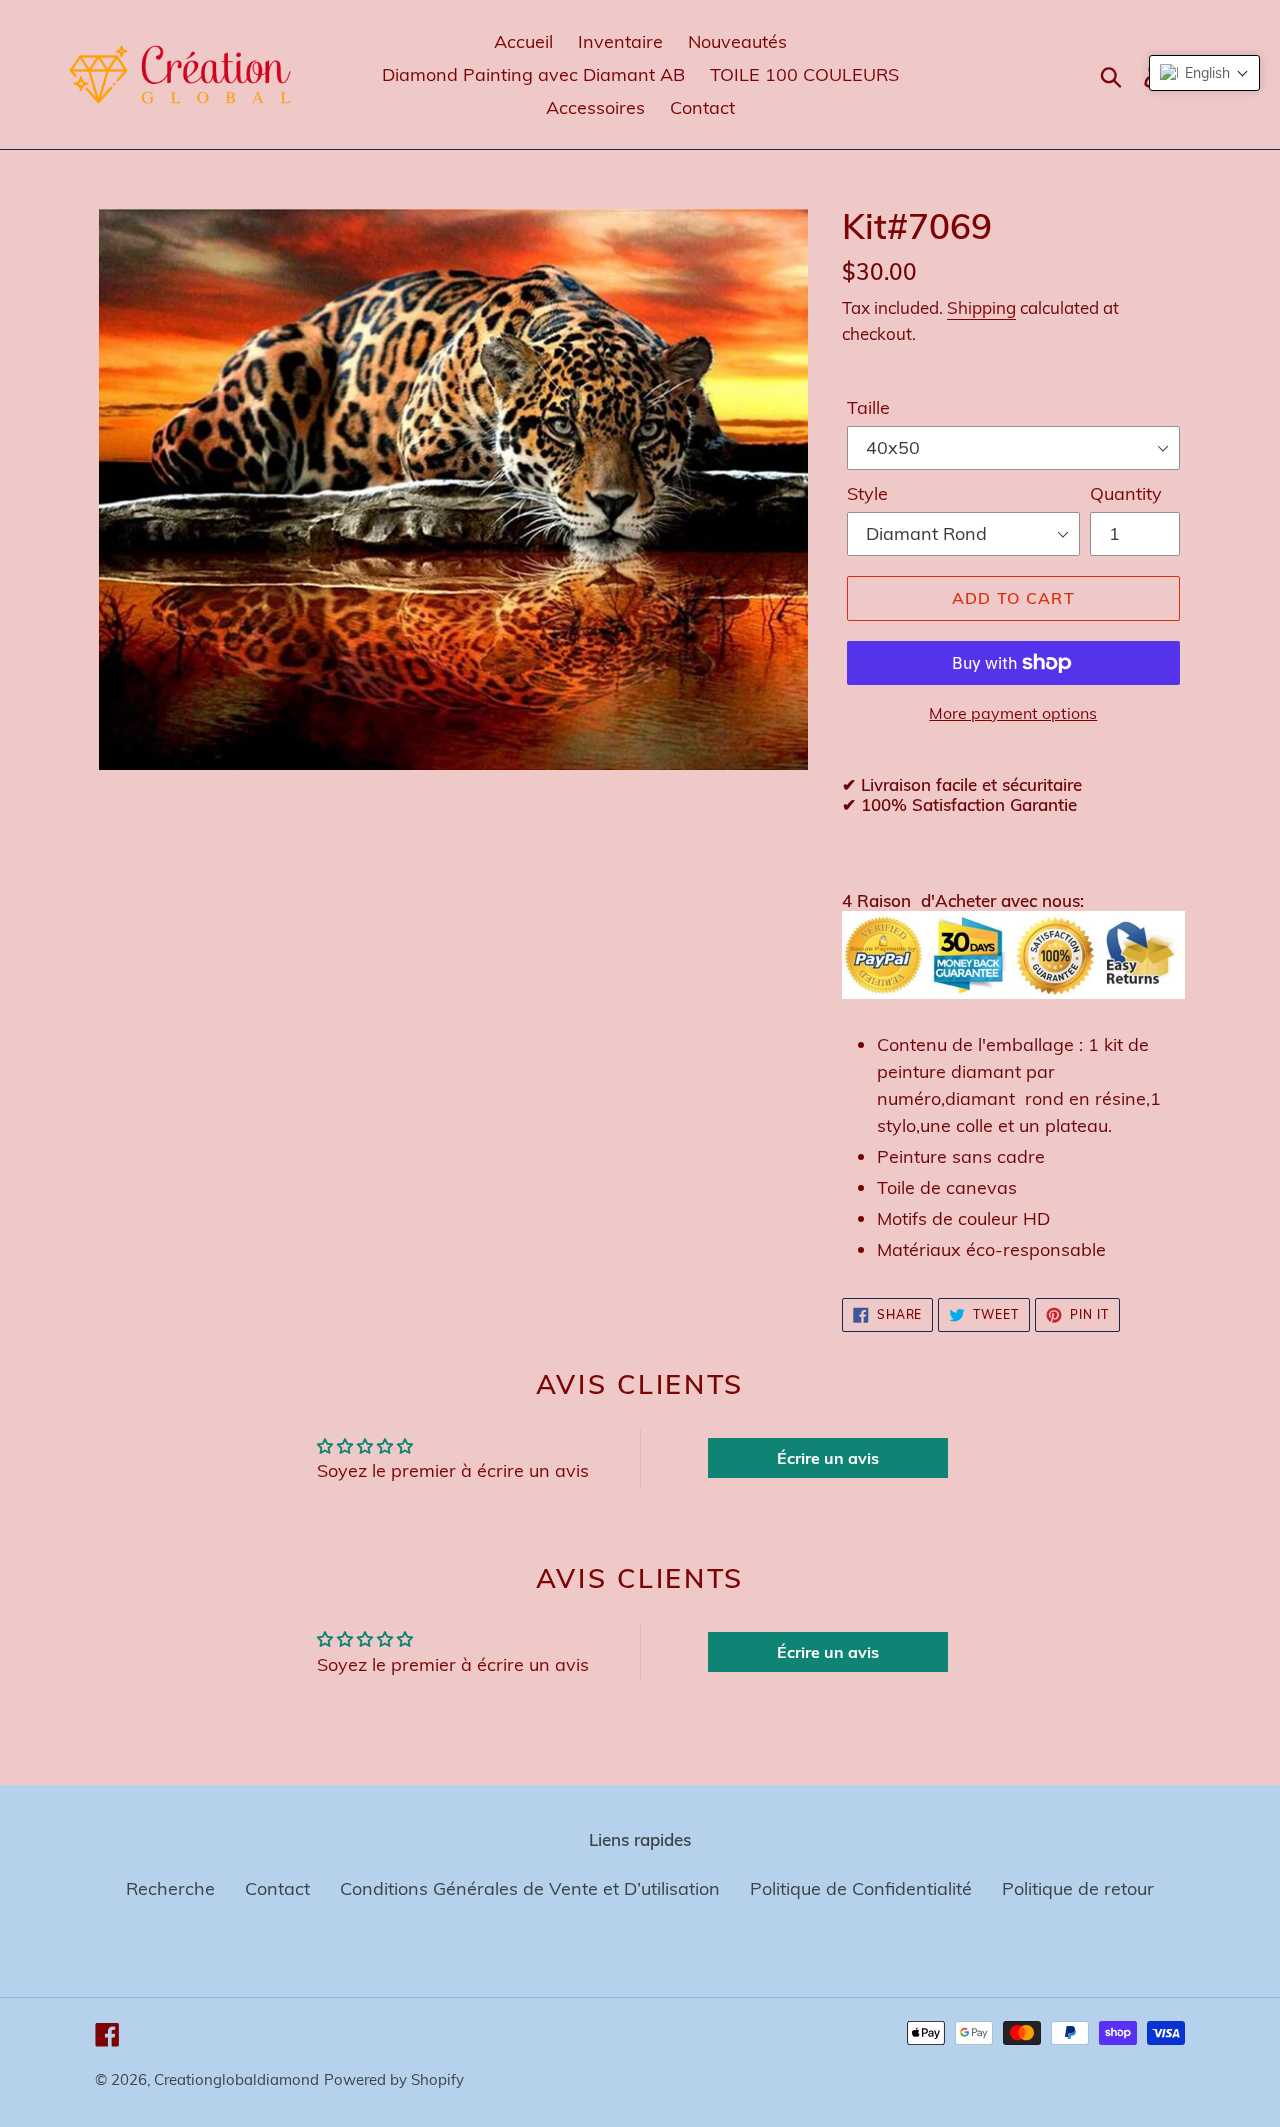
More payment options (1013, 713)
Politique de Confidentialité (861, 1888)
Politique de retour (1078, 1888)
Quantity (1126, 493)
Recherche (170, 1888)
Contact (277, 1888)
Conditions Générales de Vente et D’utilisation (530, 1888)
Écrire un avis (828, 1458)
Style (867, 493)
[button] (1204, 73)
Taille (868, 407)
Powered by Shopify (394, 2079)
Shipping (981, 307)
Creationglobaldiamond (236, 2079)
